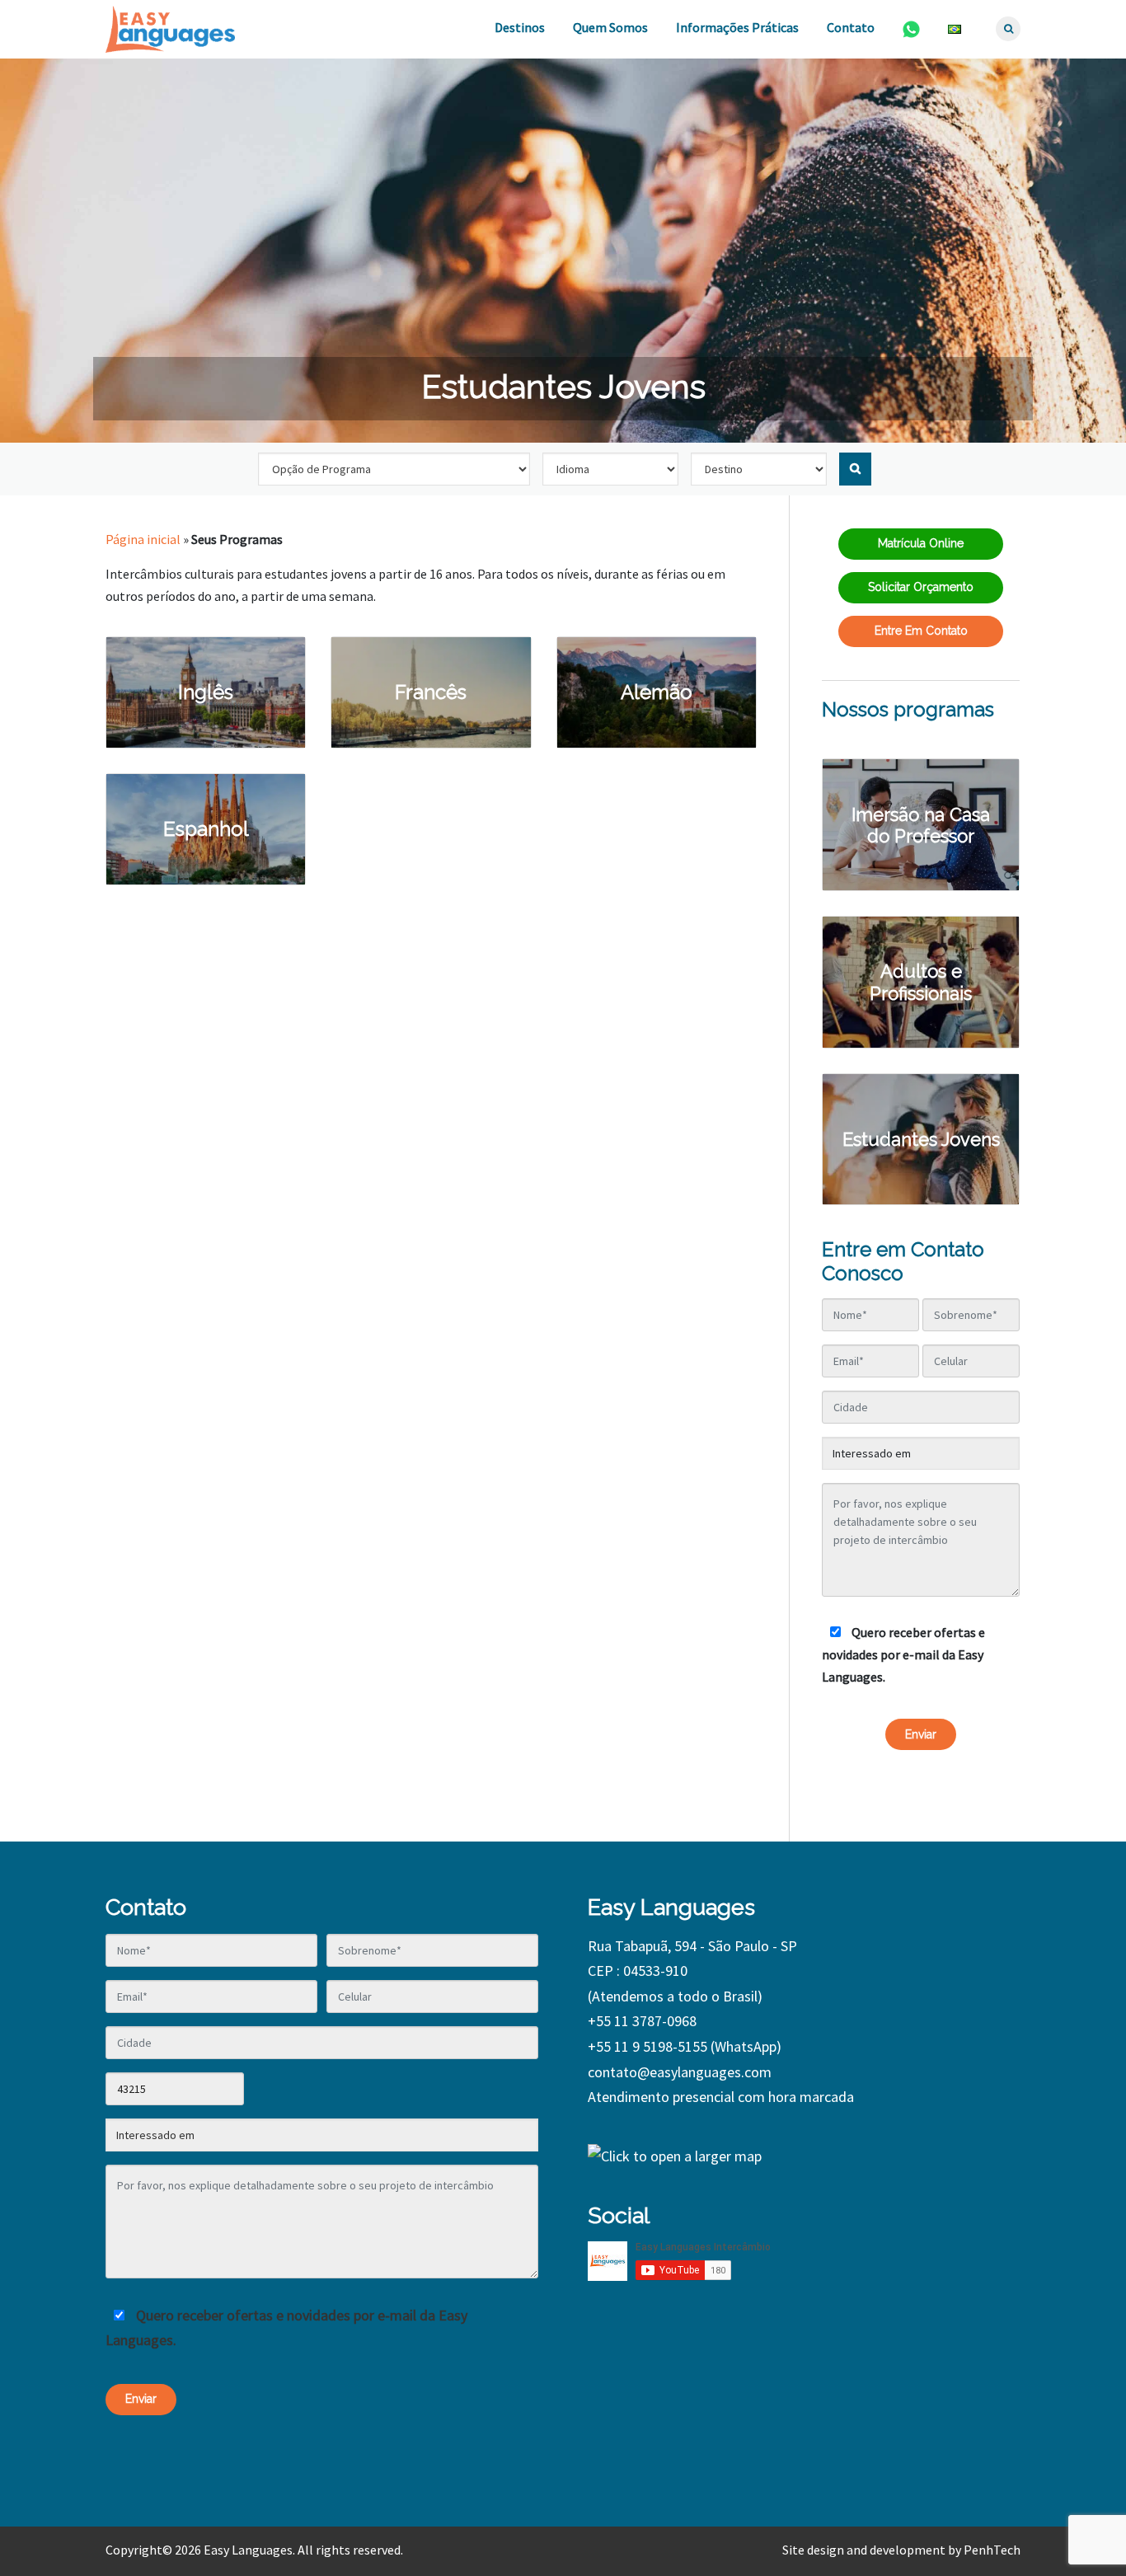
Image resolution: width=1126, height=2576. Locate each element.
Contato (851, 27)
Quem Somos (610, 27)
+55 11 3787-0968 (642, 2021)
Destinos (520, 27)
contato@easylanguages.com (680, 2072)
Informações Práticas (737, 27)
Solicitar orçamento (921, 587)
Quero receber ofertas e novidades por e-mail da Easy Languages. (903, 1654)
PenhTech (992, 2550)
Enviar (921, 1734)
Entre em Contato (921, 631)
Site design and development (864, 2550)
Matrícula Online (921, 543)
